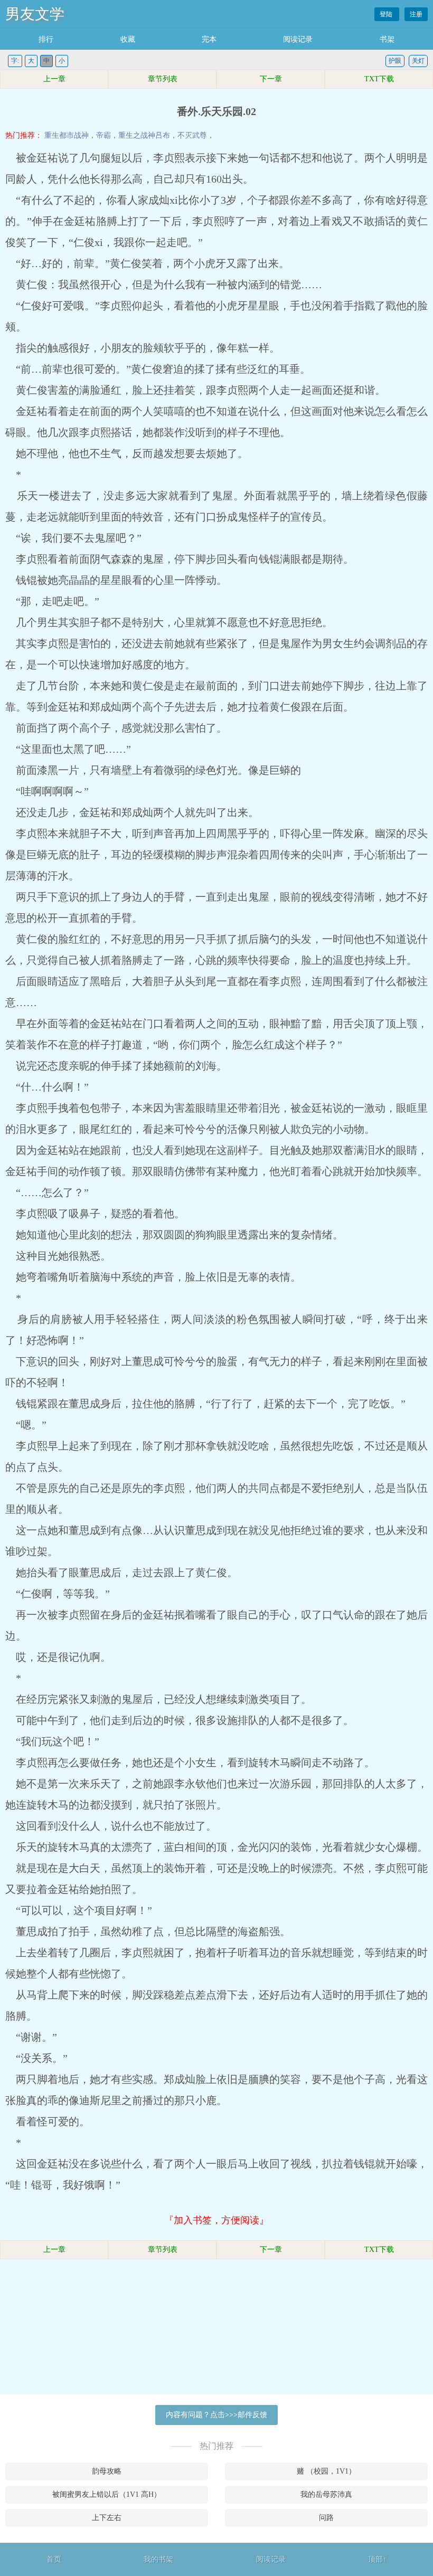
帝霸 (103, 135)
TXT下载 (379, 79)
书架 (387, 39)
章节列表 (163, 79)
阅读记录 (298, 39)
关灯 (418, 61)
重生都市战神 (67, 135)
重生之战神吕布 (144, 135)
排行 (46, 39)
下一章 (271, 79)
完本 (209, 39)
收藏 (128, 39)
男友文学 (35, 14)
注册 (416, 14)
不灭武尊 (192, 135)
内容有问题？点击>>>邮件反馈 (216, 2415)
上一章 (54, 79)
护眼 (395, 61)
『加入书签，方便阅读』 (216, 2220)
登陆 (387, 14)
